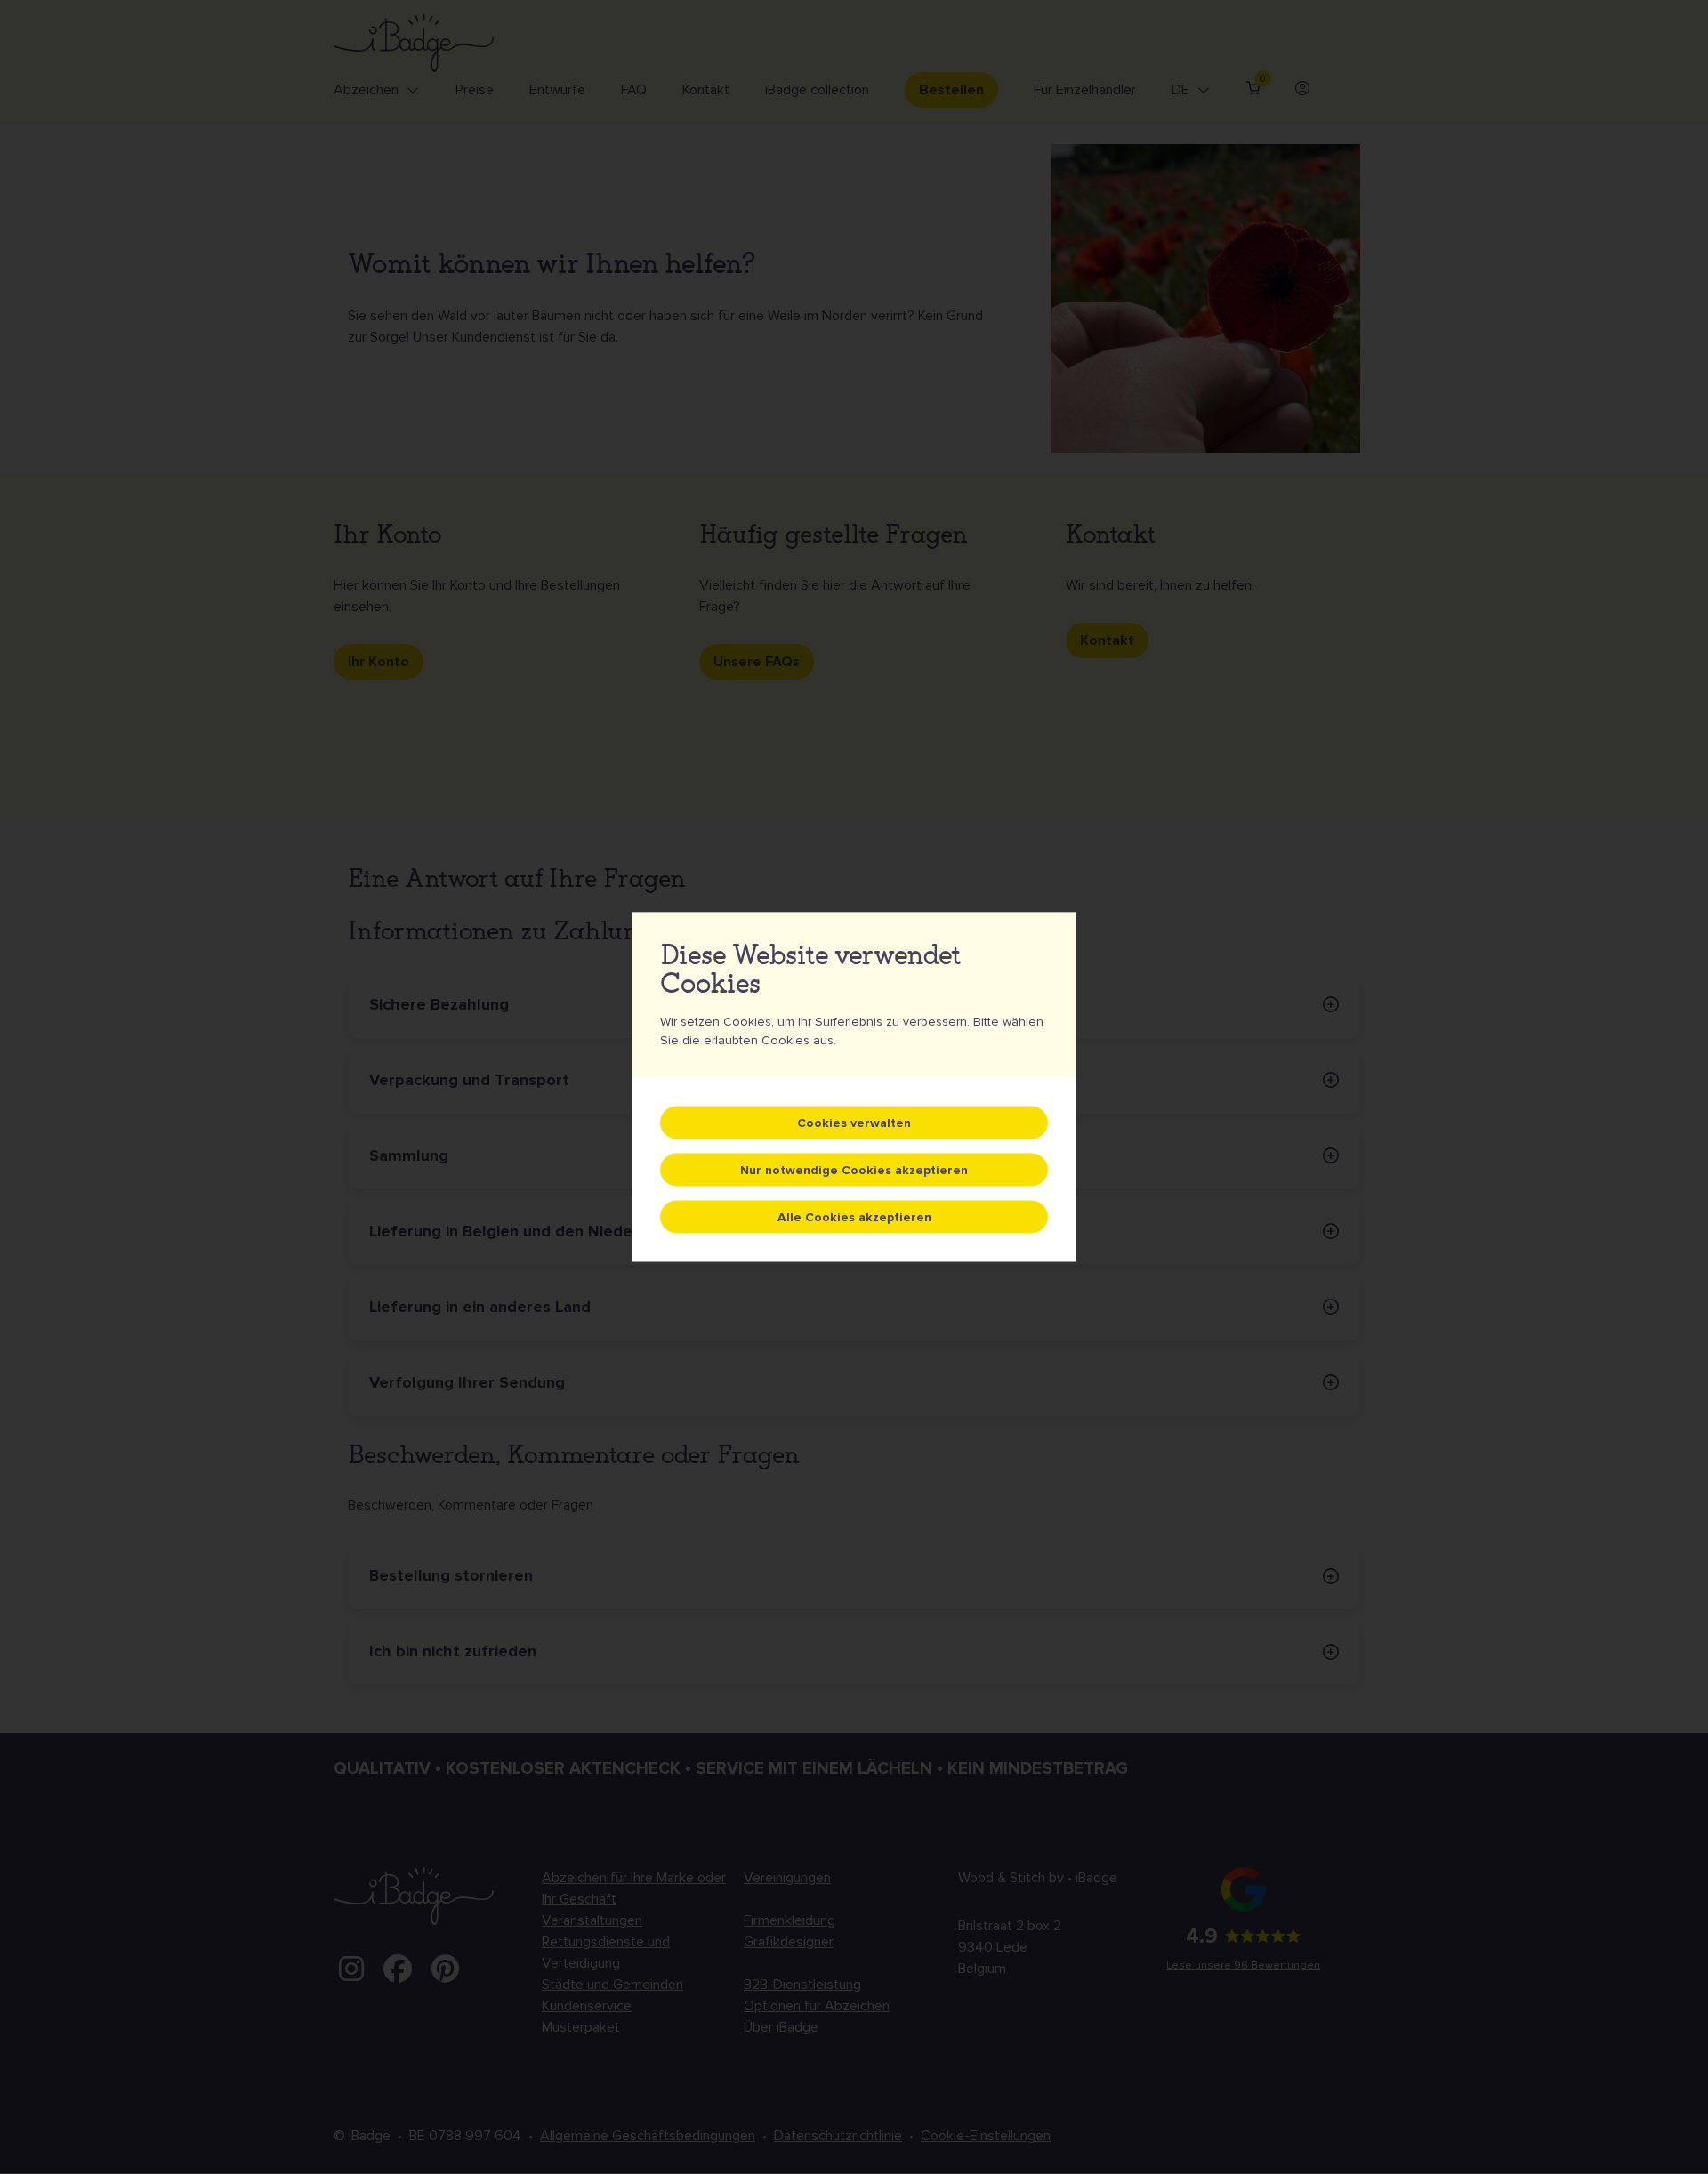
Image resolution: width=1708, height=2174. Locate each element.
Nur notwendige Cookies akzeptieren (854, 1170)
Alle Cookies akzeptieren (854, 1217)
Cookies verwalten (854, 1123)
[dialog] (854, 1087)
